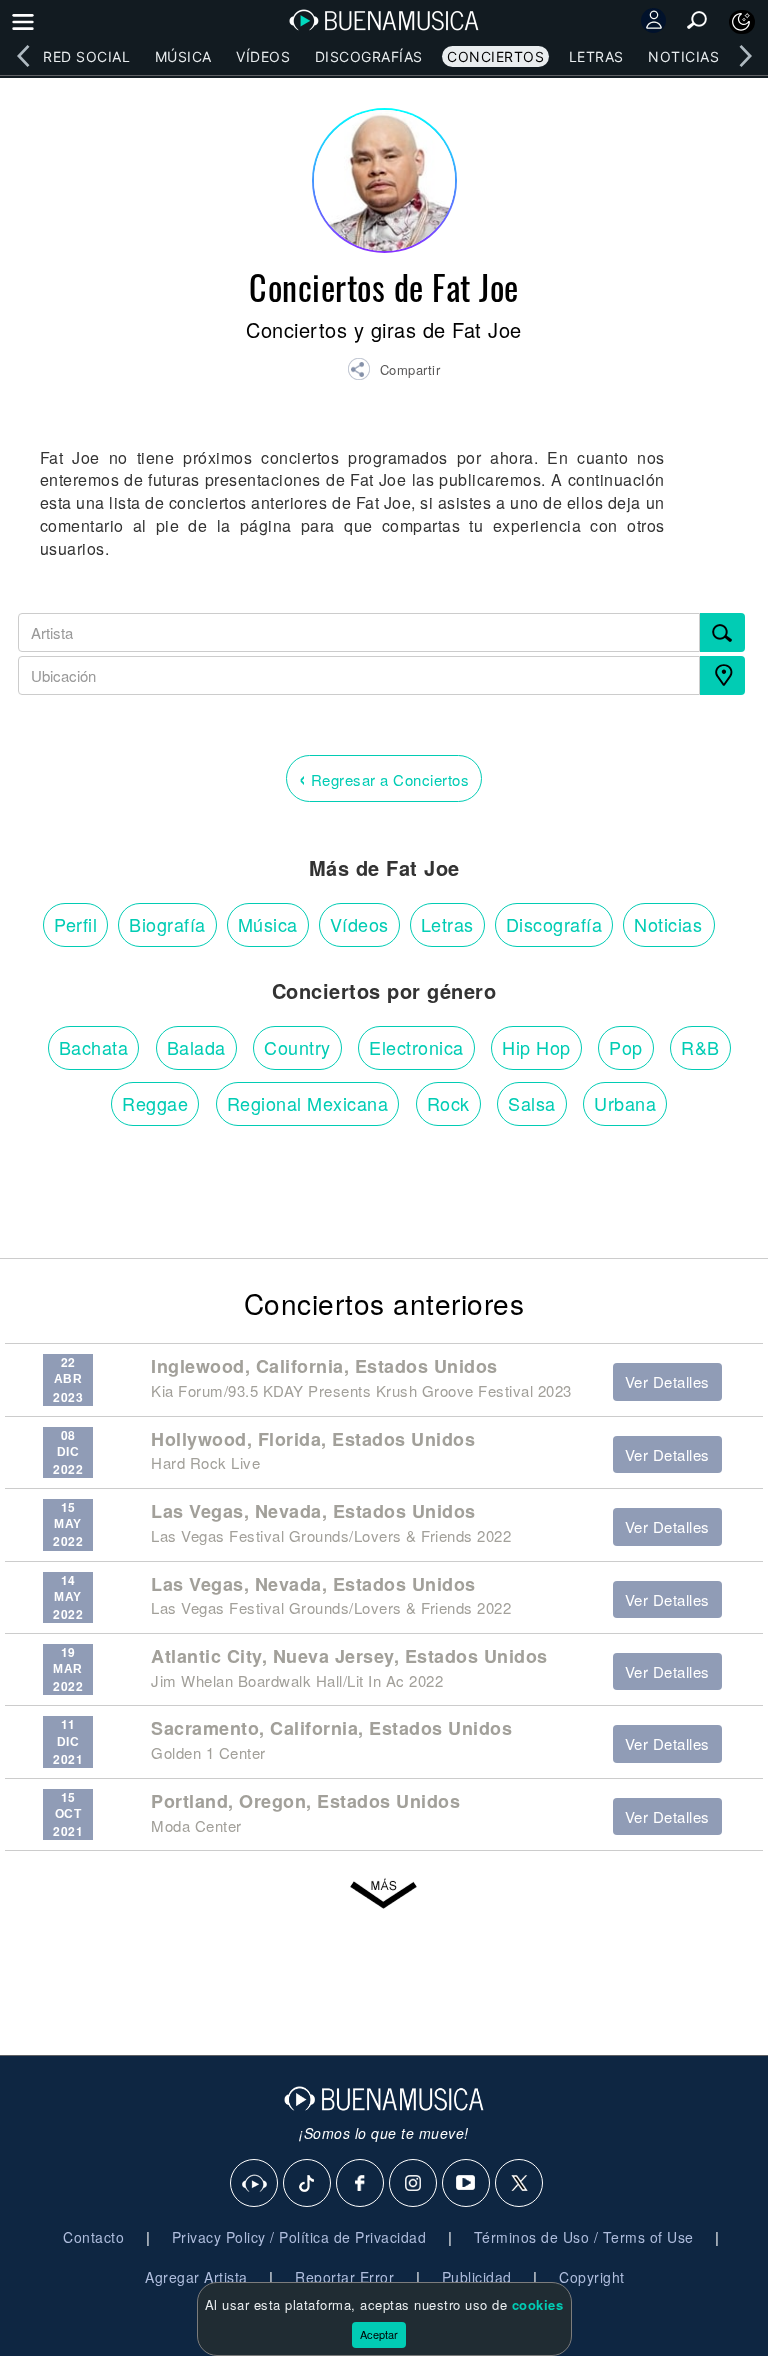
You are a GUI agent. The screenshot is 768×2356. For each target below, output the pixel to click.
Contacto (93, 2237)
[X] (520, 2184)
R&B (700, 1047)
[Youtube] (467, 2184)
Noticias (683, 56)
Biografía (167, 924)
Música (183, 56)
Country (297, 1047)
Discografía (554, 924)
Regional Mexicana (308, 1103)
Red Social (86, 56)
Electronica (416, 1047)
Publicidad (477, 2277)
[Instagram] (414, 2184)
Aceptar (379, 2334)
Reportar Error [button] (344, 2277)
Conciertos (495, 56)
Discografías (369, 56)
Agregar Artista (196, 2277)
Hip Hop (536, 1047)
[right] (745, 56)
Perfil (75, 924)
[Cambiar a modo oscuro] (742, 22)
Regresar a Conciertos (384, 777)
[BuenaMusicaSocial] (255, 2184)
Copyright (592, 2277)
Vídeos (263, 56)
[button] (393, 372)
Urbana (625, 1103)
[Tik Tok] (308, 2184)
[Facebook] (361, 2184)
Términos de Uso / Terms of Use (584, 2237)
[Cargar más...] (384, 1895)
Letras (596, 56)
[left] (23, 56)
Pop (626, 1047)
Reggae (155, 1103)
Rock (448, 1103)
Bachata (94, 1047)
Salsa (532, 1103)
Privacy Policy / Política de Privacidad (299, 2237)
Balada (196, 1047)
